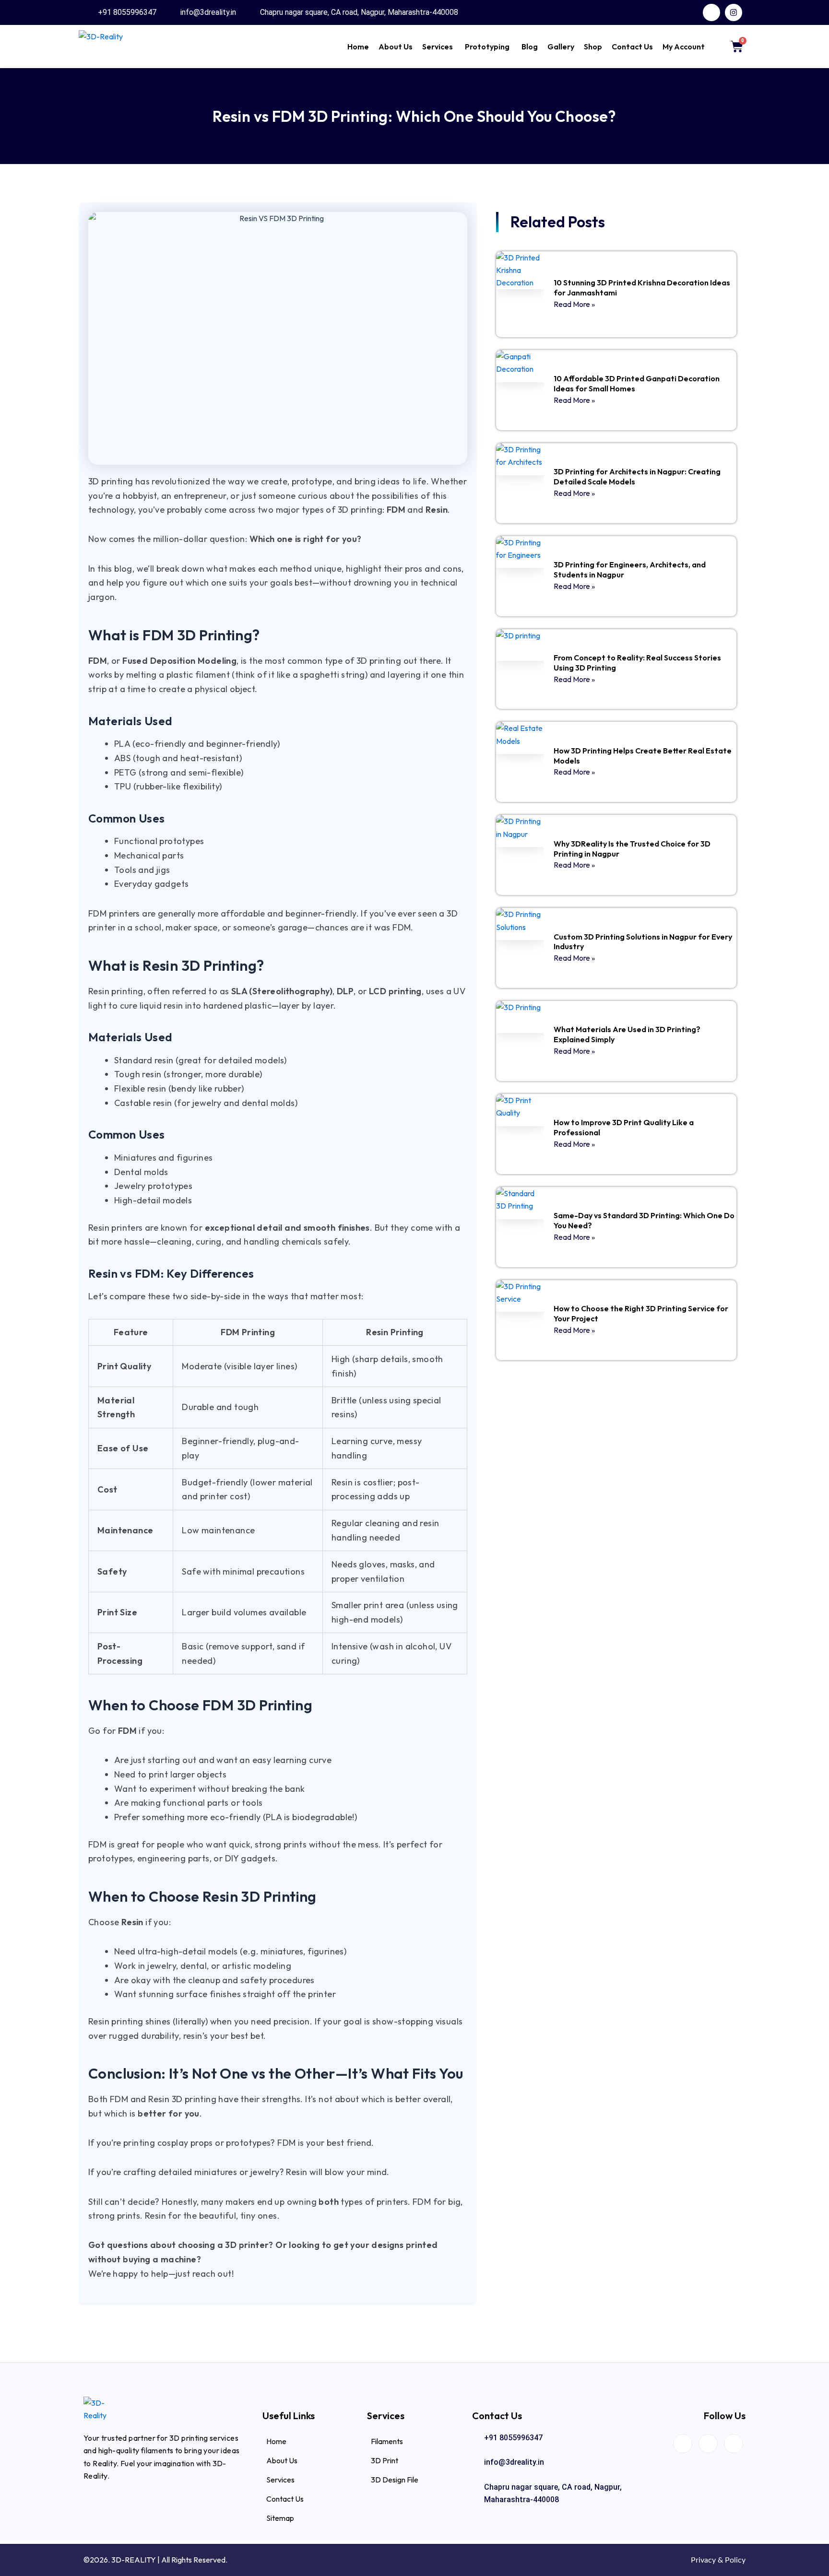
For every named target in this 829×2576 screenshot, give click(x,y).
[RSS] (734, 2444)
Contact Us (632, 47)
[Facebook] (683, 2444)
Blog (530, 47)
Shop (593, 47)
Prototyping (487, 47)
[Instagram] (708, 2444)
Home (358, 47)
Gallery (561, 47)
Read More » (574, 304)
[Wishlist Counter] (716, 47)
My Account (684, 47)
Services (438, 47)
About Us (396, 47)
